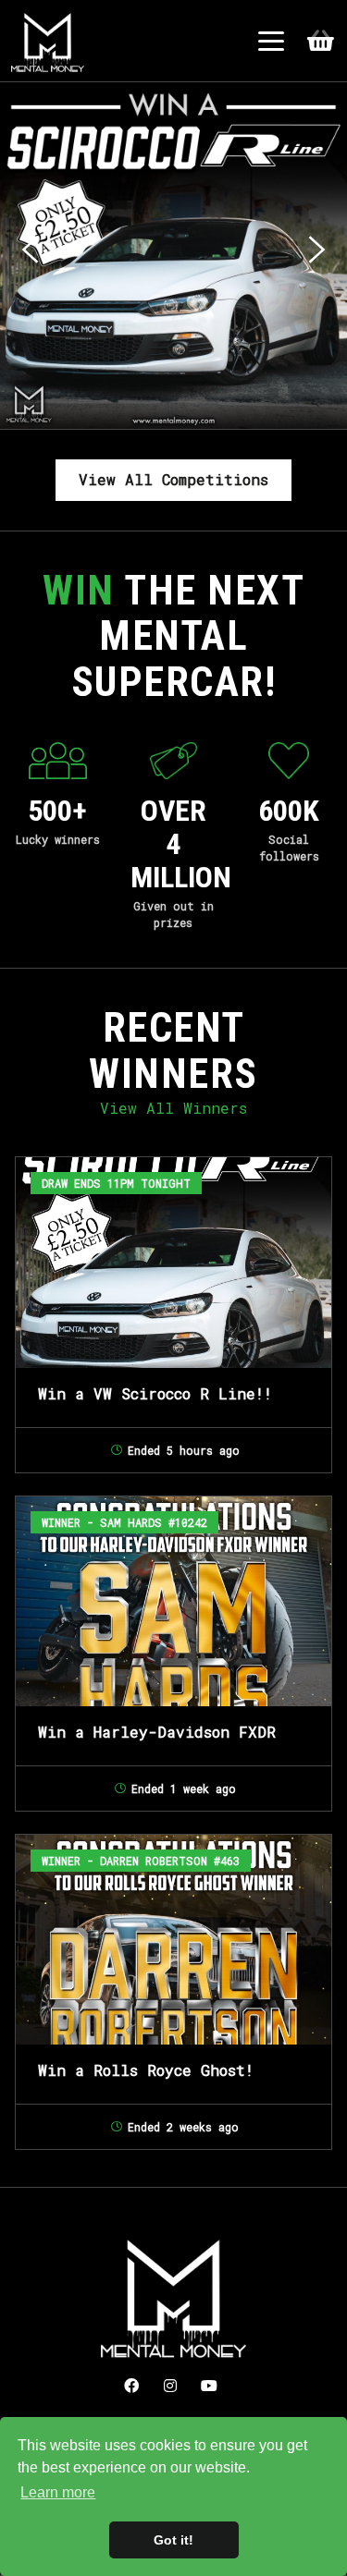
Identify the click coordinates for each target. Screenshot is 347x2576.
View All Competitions (173, 479)
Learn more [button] (58, 2492)
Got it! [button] (173, 2540)
